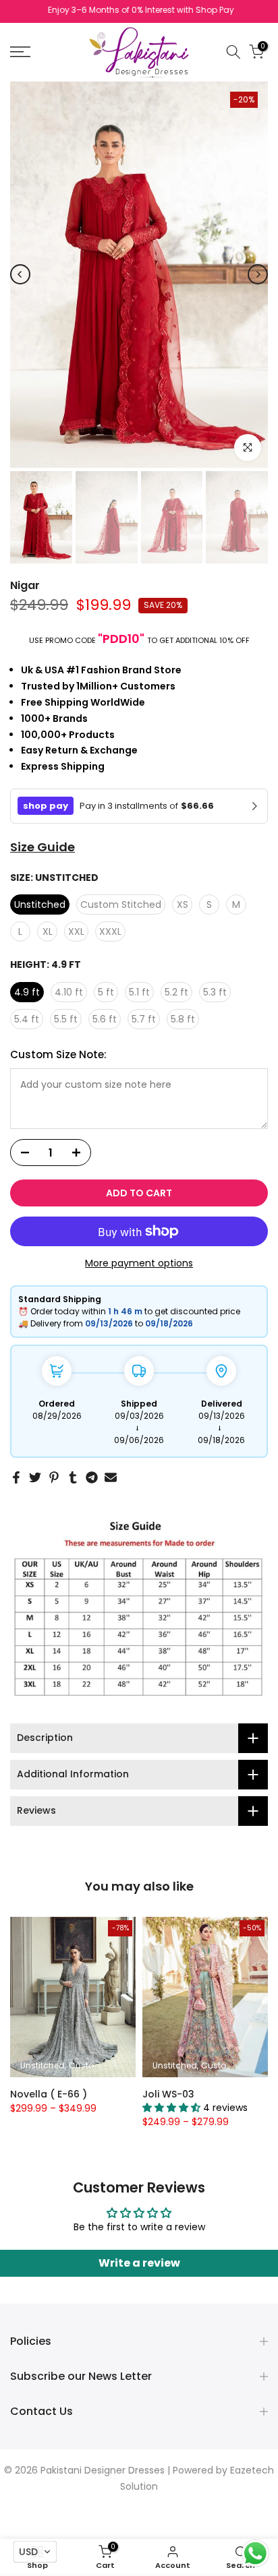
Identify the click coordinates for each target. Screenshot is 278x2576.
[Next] (258, 274)
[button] (35, 2552)
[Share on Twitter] (35, 1477)
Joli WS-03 (168, 2093)
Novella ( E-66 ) (49, 2093)
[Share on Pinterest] (54, 1477)
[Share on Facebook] (16, 1477)
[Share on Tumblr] (73, 1477)
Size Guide (43, 847)
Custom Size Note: (58, 1054)
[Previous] (20, 274)
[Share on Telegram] (92, 1477)
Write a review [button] (139, 2263)
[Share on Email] (111, 1477)
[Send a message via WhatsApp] (255, 2553)
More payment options (139, 1263)
